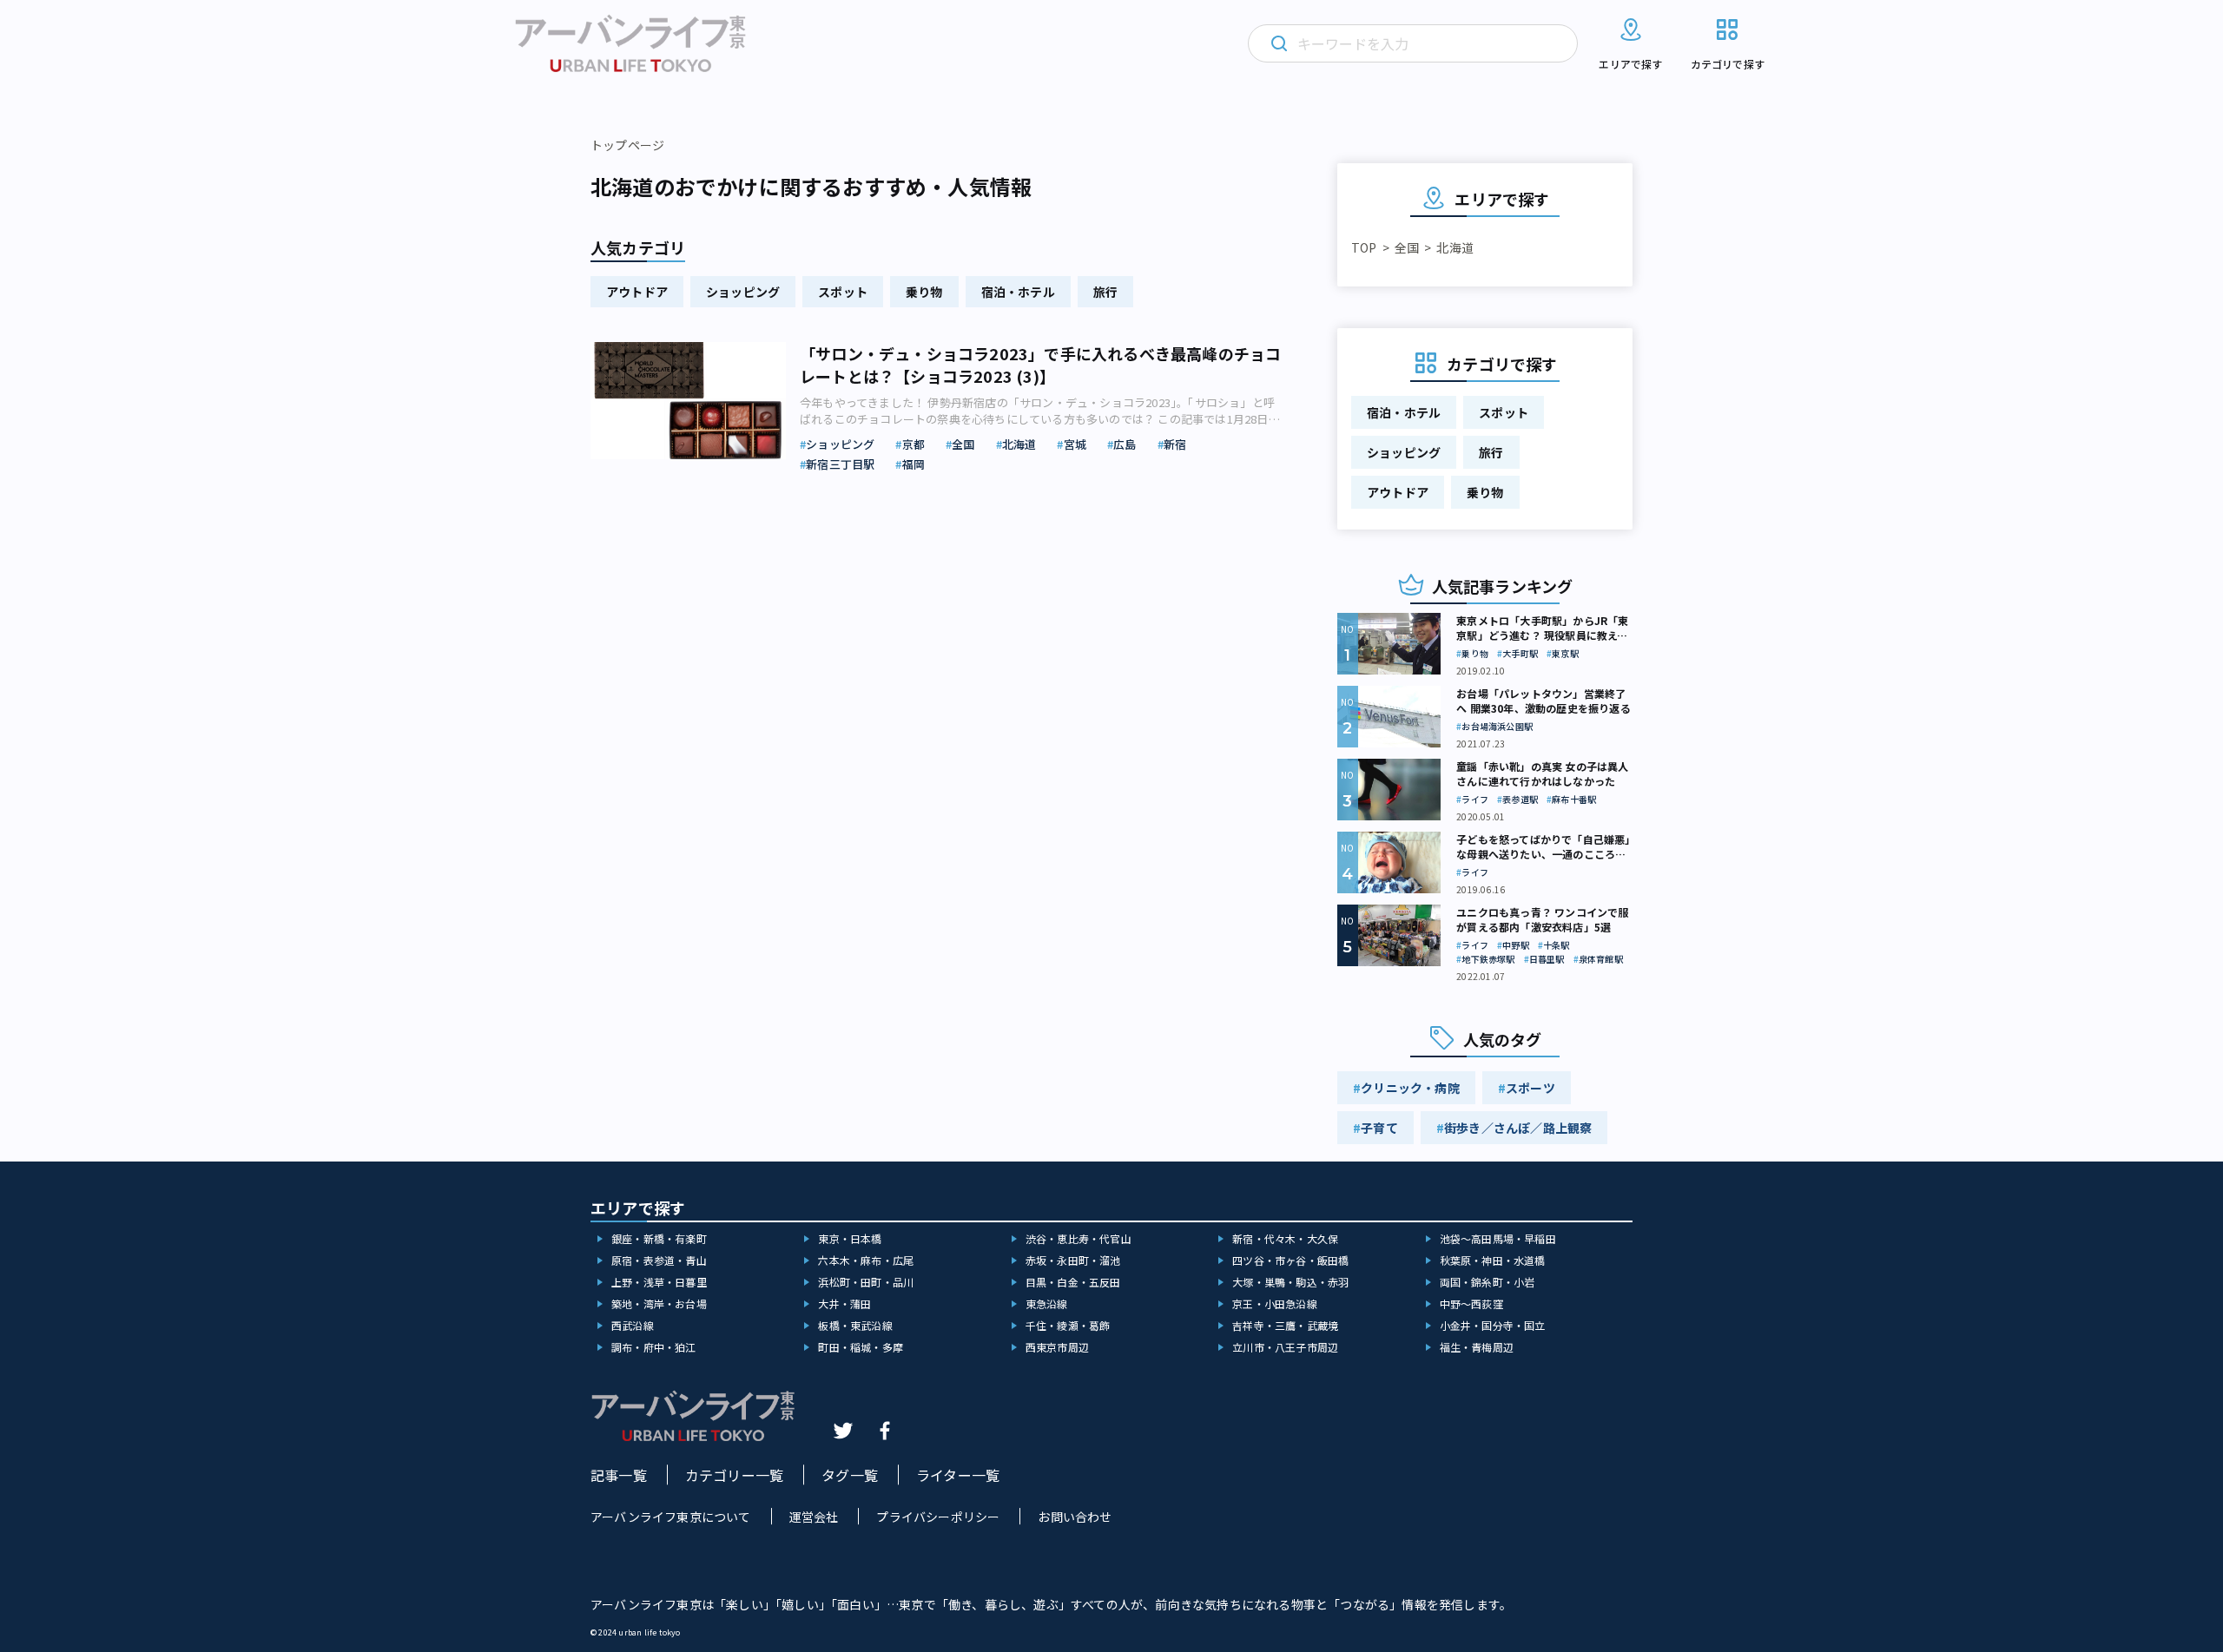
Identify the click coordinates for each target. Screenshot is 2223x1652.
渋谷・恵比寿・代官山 (1079, 1238)
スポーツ (1530, 1088)
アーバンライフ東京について (671, 1517)
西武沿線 (633, 1325)
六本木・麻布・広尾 (866, 1260)
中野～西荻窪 (1471, 1303)
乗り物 (924, 292)
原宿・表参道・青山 (659, 1260)
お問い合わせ (1075, 1517)
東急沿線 (1047, 1303)
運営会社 (814, 1517)
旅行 (1105, 292)
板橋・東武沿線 (855, 1325)
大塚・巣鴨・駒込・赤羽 (1290, 1282)
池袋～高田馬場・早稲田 (1498, 1238)
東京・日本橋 (850, 1238)
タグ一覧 (850, 1475)
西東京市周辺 (1057, 1347)
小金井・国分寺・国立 (1493, 1325)
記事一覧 (619, 1475)
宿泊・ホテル (1018, 292)
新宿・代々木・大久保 (1285, 1238)
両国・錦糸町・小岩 (1487, 1282)
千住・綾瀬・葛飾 (1068, 1325)
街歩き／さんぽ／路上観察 (1518, 1128)
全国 (1407, 247)
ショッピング (743, 292)
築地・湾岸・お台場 (659, 1303)
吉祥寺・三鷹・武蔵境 (1285, 1325)
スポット (843, 292)
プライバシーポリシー (938, 1517)
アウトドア (637, 292)
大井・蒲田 (844, 1303)
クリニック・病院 (1410, 1088)
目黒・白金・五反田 (1073, 1282)
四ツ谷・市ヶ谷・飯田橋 (1290, 1260)
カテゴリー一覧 (734, 1475)
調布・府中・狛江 (654, 1347)
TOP (1364, 247)
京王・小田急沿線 (1275, 1303)
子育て (1379, 1128)
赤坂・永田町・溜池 (1073, 1260)
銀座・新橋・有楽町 (659, 1238)
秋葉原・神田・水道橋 (1493, 1260)
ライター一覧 (958, 1475)
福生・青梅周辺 (1477, 1347)
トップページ (627, 145)
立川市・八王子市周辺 (1285, 1347)
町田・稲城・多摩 (861, 1347)
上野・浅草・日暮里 (659, 1282)
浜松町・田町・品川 (866, 1282)
